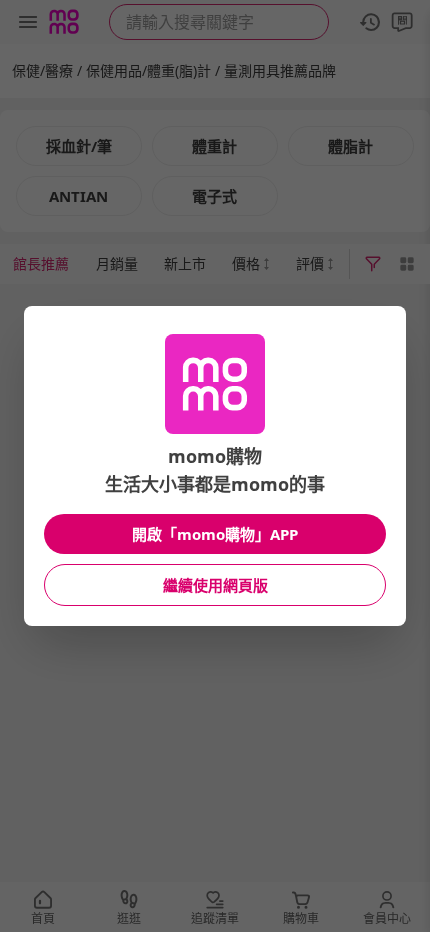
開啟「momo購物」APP (215, 534)
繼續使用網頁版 (215, 585)
